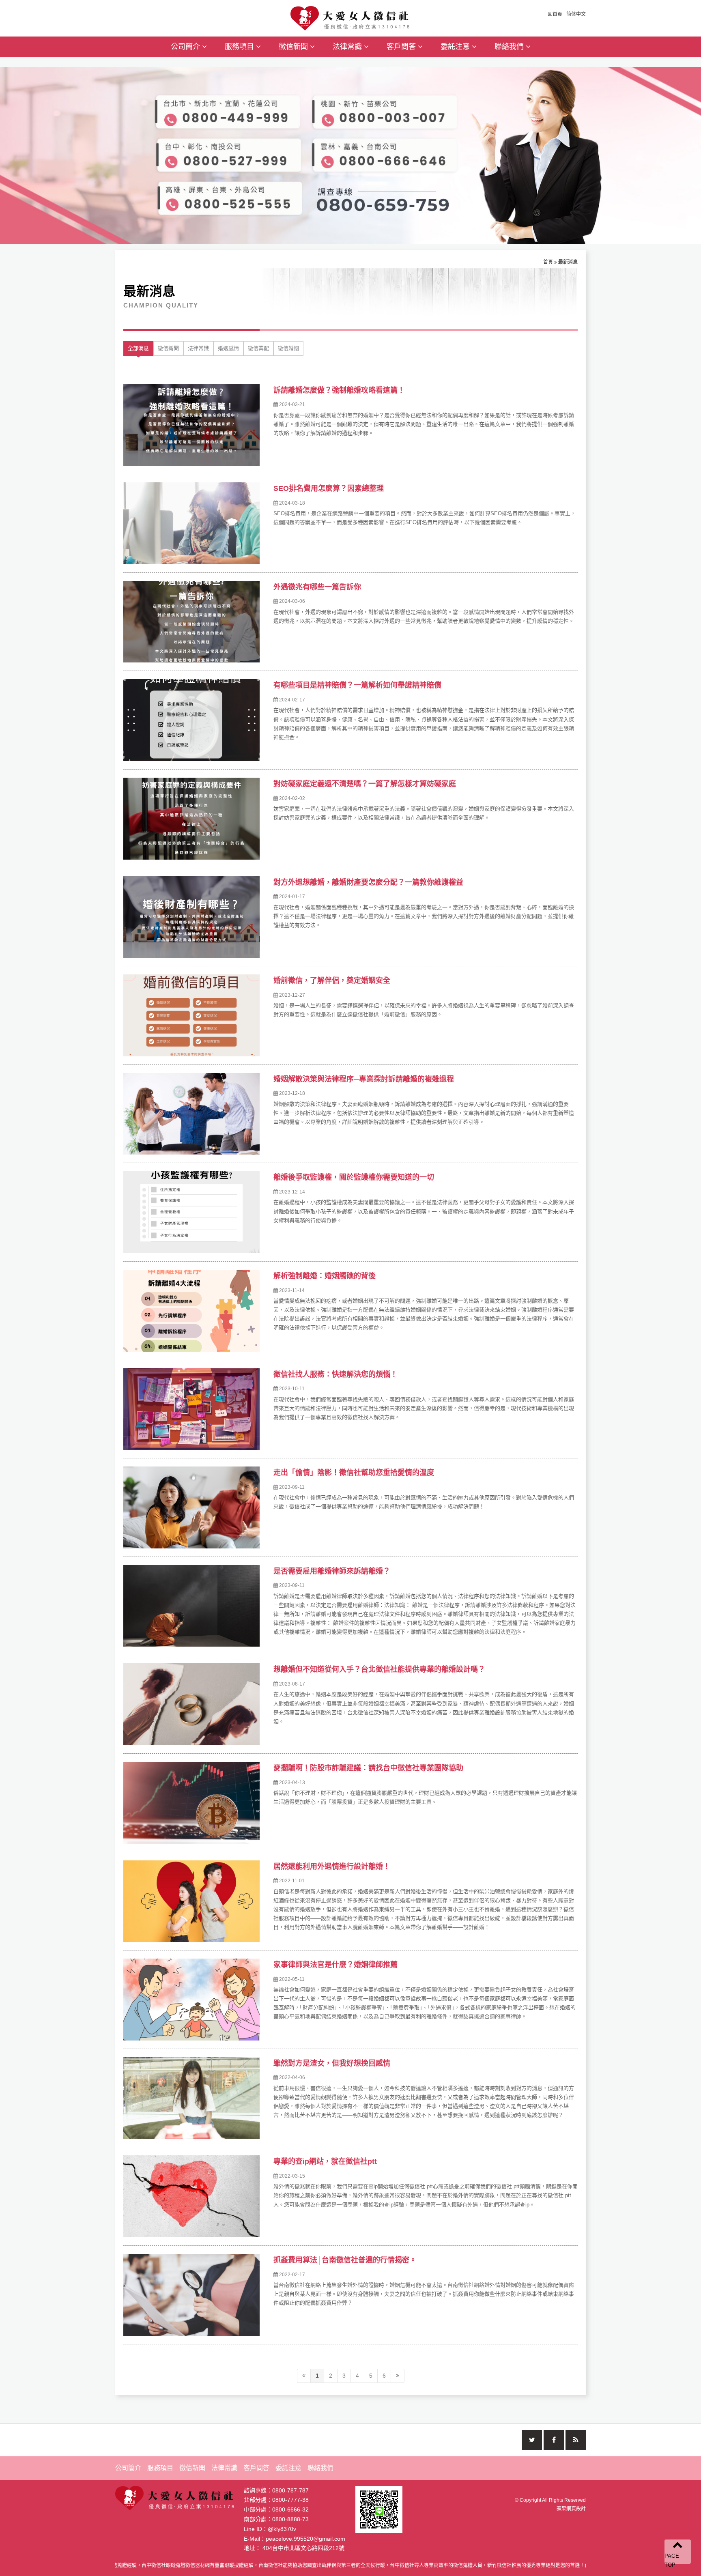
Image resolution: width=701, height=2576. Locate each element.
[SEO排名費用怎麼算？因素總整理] (191, 523)
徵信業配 (258, 348)
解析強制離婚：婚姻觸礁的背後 (325, 1276)
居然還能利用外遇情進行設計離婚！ (332, 1866)
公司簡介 (186, 47)
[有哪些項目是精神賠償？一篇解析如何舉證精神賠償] (191, 720)
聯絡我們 (510, 47)
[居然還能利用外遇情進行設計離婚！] (191, 1901)
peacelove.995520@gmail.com (305, 2539)
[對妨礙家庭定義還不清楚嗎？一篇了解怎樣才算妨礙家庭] (191, 819)
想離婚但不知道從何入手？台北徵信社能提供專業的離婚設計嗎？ (379, 1669)
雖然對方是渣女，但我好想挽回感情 (332, 2063)
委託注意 (456, 47)
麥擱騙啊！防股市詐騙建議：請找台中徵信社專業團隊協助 (368, 1768)
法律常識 (348, 47)
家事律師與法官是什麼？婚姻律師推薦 (335, 1965)
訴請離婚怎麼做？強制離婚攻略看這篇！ (339, 390)
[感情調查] (351, 17)
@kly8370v (282, 2529)
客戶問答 (402, 47)
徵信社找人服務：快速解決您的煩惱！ (335, 1374)
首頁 (548, 262)
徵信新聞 (294, 47)
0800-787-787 (290, 2490)
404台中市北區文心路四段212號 (303, 2548)
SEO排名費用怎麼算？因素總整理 (329, 488)
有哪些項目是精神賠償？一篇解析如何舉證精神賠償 (357, 685)
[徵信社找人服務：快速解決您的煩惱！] (191, 1409)
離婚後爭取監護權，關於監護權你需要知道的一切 (354, 1177)
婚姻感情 (228, 348)
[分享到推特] (532, 2440)
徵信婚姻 (288, 348)
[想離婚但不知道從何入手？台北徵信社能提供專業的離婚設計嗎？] (191, 1704)
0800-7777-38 (290, 2500)
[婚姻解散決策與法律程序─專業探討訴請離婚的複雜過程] (191, 1114)
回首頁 (555, 14)
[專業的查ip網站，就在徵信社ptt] (191, 2196)
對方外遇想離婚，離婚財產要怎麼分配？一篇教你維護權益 (368, 882)
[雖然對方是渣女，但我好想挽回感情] (191, 2098)
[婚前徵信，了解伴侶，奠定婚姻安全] (191, 1015)
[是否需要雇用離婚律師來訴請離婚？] (191, 1606)
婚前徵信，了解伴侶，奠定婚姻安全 (332, 981)
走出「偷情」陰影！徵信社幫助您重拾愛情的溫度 (354, 1473)
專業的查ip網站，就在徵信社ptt (325, 2161)
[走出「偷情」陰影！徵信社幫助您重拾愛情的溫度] (191, 1507)
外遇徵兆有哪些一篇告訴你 (317, 587)
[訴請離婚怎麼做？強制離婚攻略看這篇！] (191, 425)
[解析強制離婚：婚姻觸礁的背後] (191, 1311)
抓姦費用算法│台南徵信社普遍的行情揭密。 (345, 2260)
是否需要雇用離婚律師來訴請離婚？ (332, 1571)
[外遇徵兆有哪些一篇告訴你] (191, 622)
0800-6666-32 (290, 2509)
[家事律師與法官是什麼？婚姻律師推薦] (191, 2000)
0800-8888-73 (290, 2519)
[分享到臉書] (554, 2440)
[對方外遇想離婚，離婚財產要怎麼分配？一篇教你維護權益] (191, 917)
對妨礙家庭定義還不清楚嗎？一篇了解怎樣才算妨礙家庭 (365, 784)
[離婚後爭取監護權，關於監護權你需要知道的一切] (191, 1212)
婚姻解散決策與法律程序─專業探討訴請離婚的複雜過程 (364, 1079)
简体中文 (576, 14)
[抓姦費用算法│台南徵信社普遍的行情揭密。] (191, 2295)
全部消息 (138, 348)
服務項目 (240, 47)
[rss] (576, 2440)
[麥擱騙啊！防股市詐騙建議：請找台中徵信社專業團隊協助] (191, 1803)
